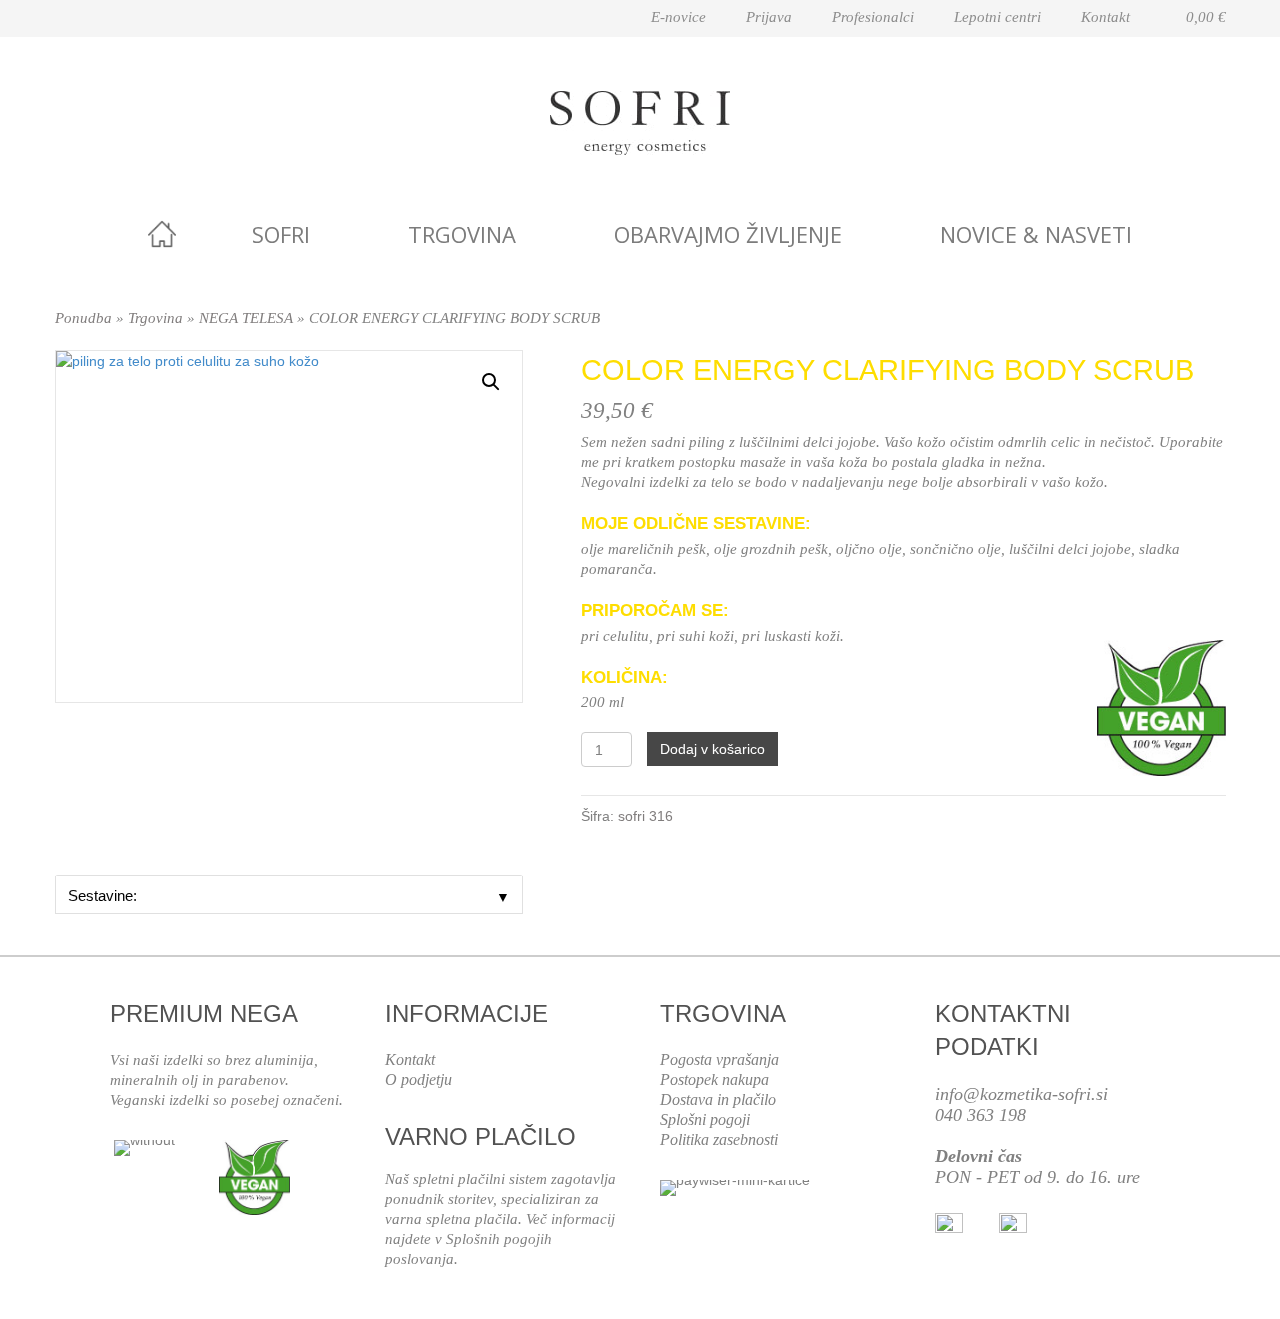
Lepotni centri (997, 17)
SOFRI (281, 234)
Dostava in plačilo (718, 1099)
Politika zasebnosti (719, 1139)
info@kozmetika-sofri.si (1021, 1094)
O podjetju (418, 1079)
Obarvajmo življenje (728, 234)
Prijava (769, 17)
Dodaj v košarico (712, 749)
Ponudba (83, 318)
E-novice (678, 17)
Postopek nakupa (714, 1079)
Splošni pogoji (705, 1119)
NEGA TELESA (246, 318)
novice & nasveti (1036, 234)
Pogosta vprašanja (719, 1059)
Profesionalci (873, 17)
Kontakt (1105, 17)
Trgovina (462, 234)
